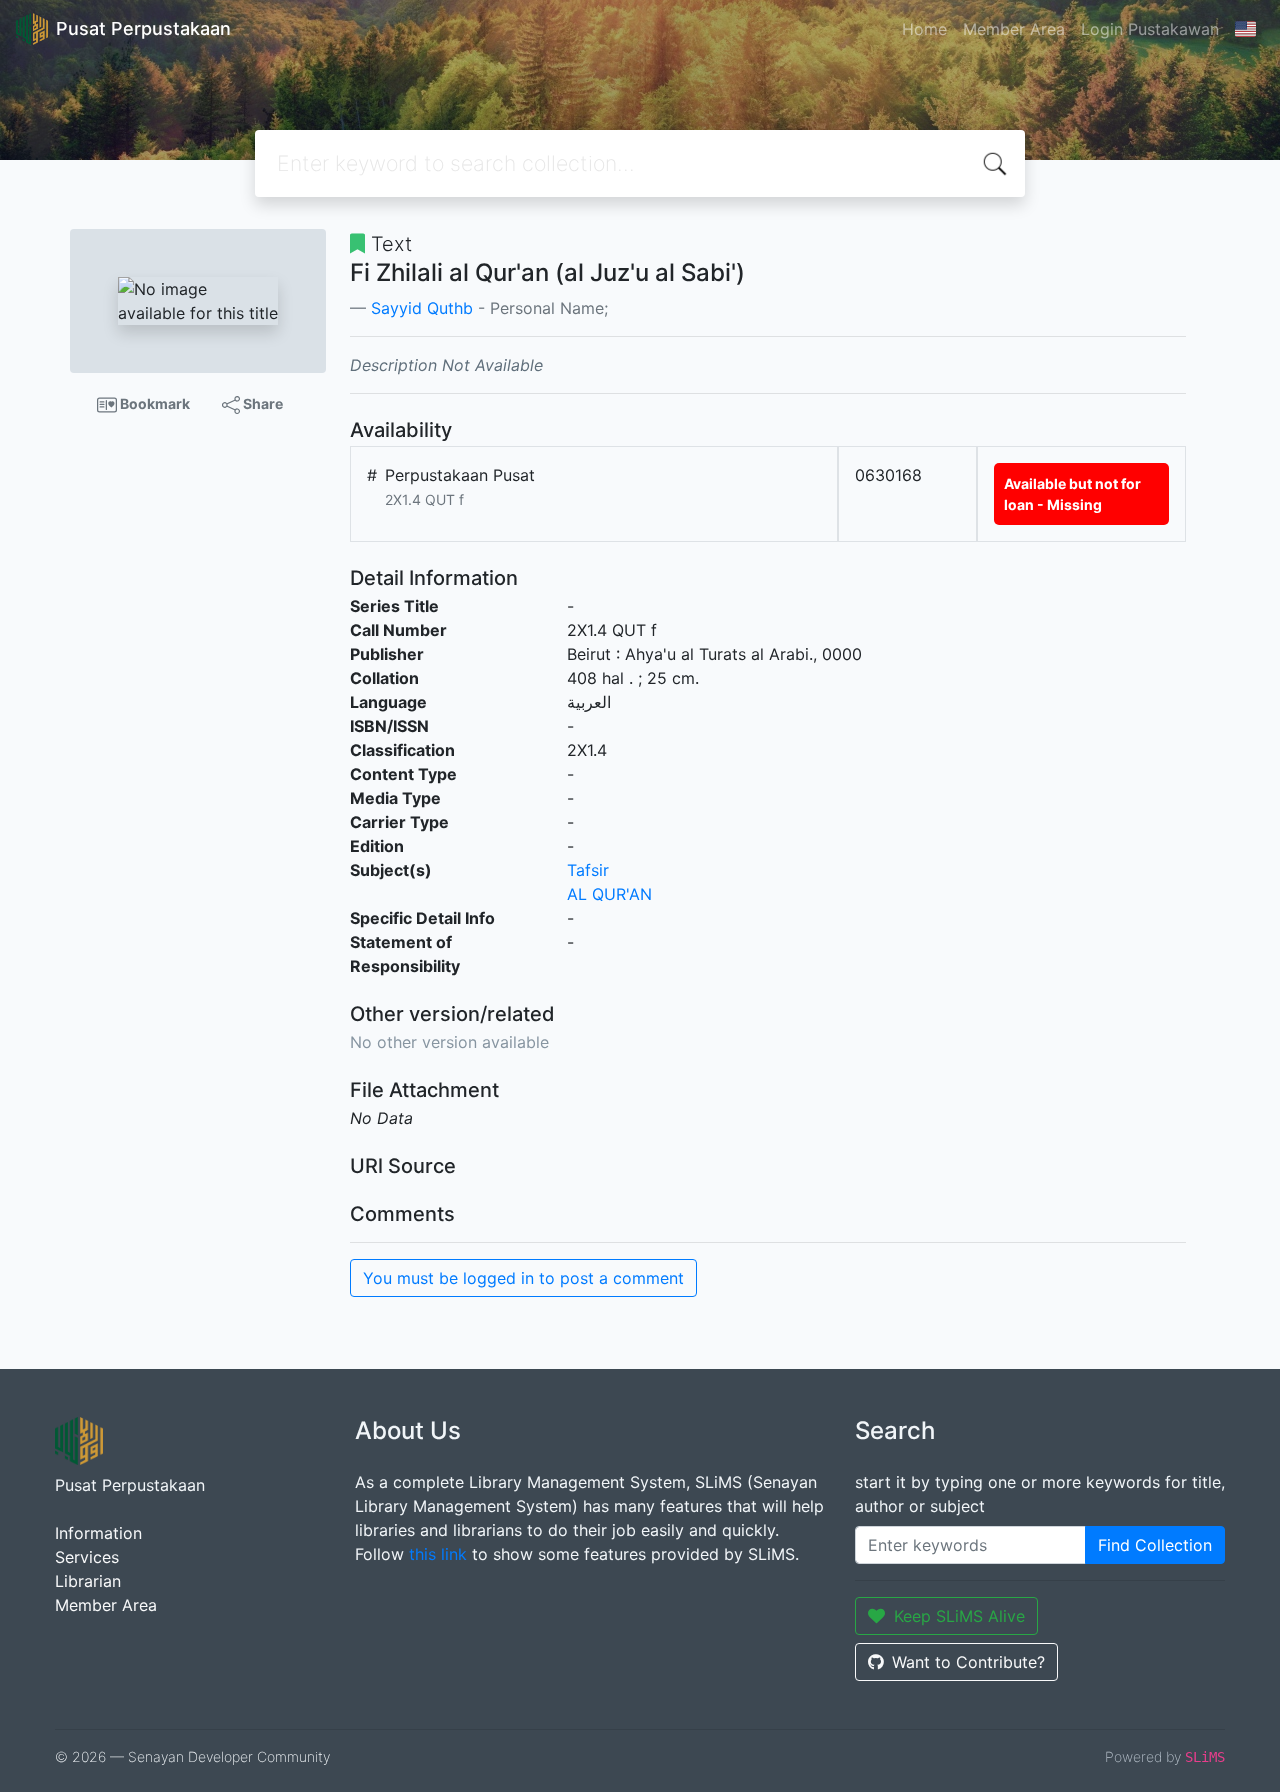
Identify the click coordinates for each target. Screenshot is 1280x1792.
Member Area (1014, 29)
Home (924, 29)
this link (438, 1554)
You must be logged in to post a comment (523, 1278)
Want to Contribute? (968, 1662)
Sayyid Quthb (422, 308)
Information (98, 1533)
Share (261, 403)
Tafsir (588, 870)
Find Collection (1155, 1545)
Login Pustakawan (1150, 29)
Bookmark (153, 403)
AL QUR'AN (609, 894)
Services (87, 1557)
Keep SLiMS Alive (959, 1616)
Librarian (88, 1581)
